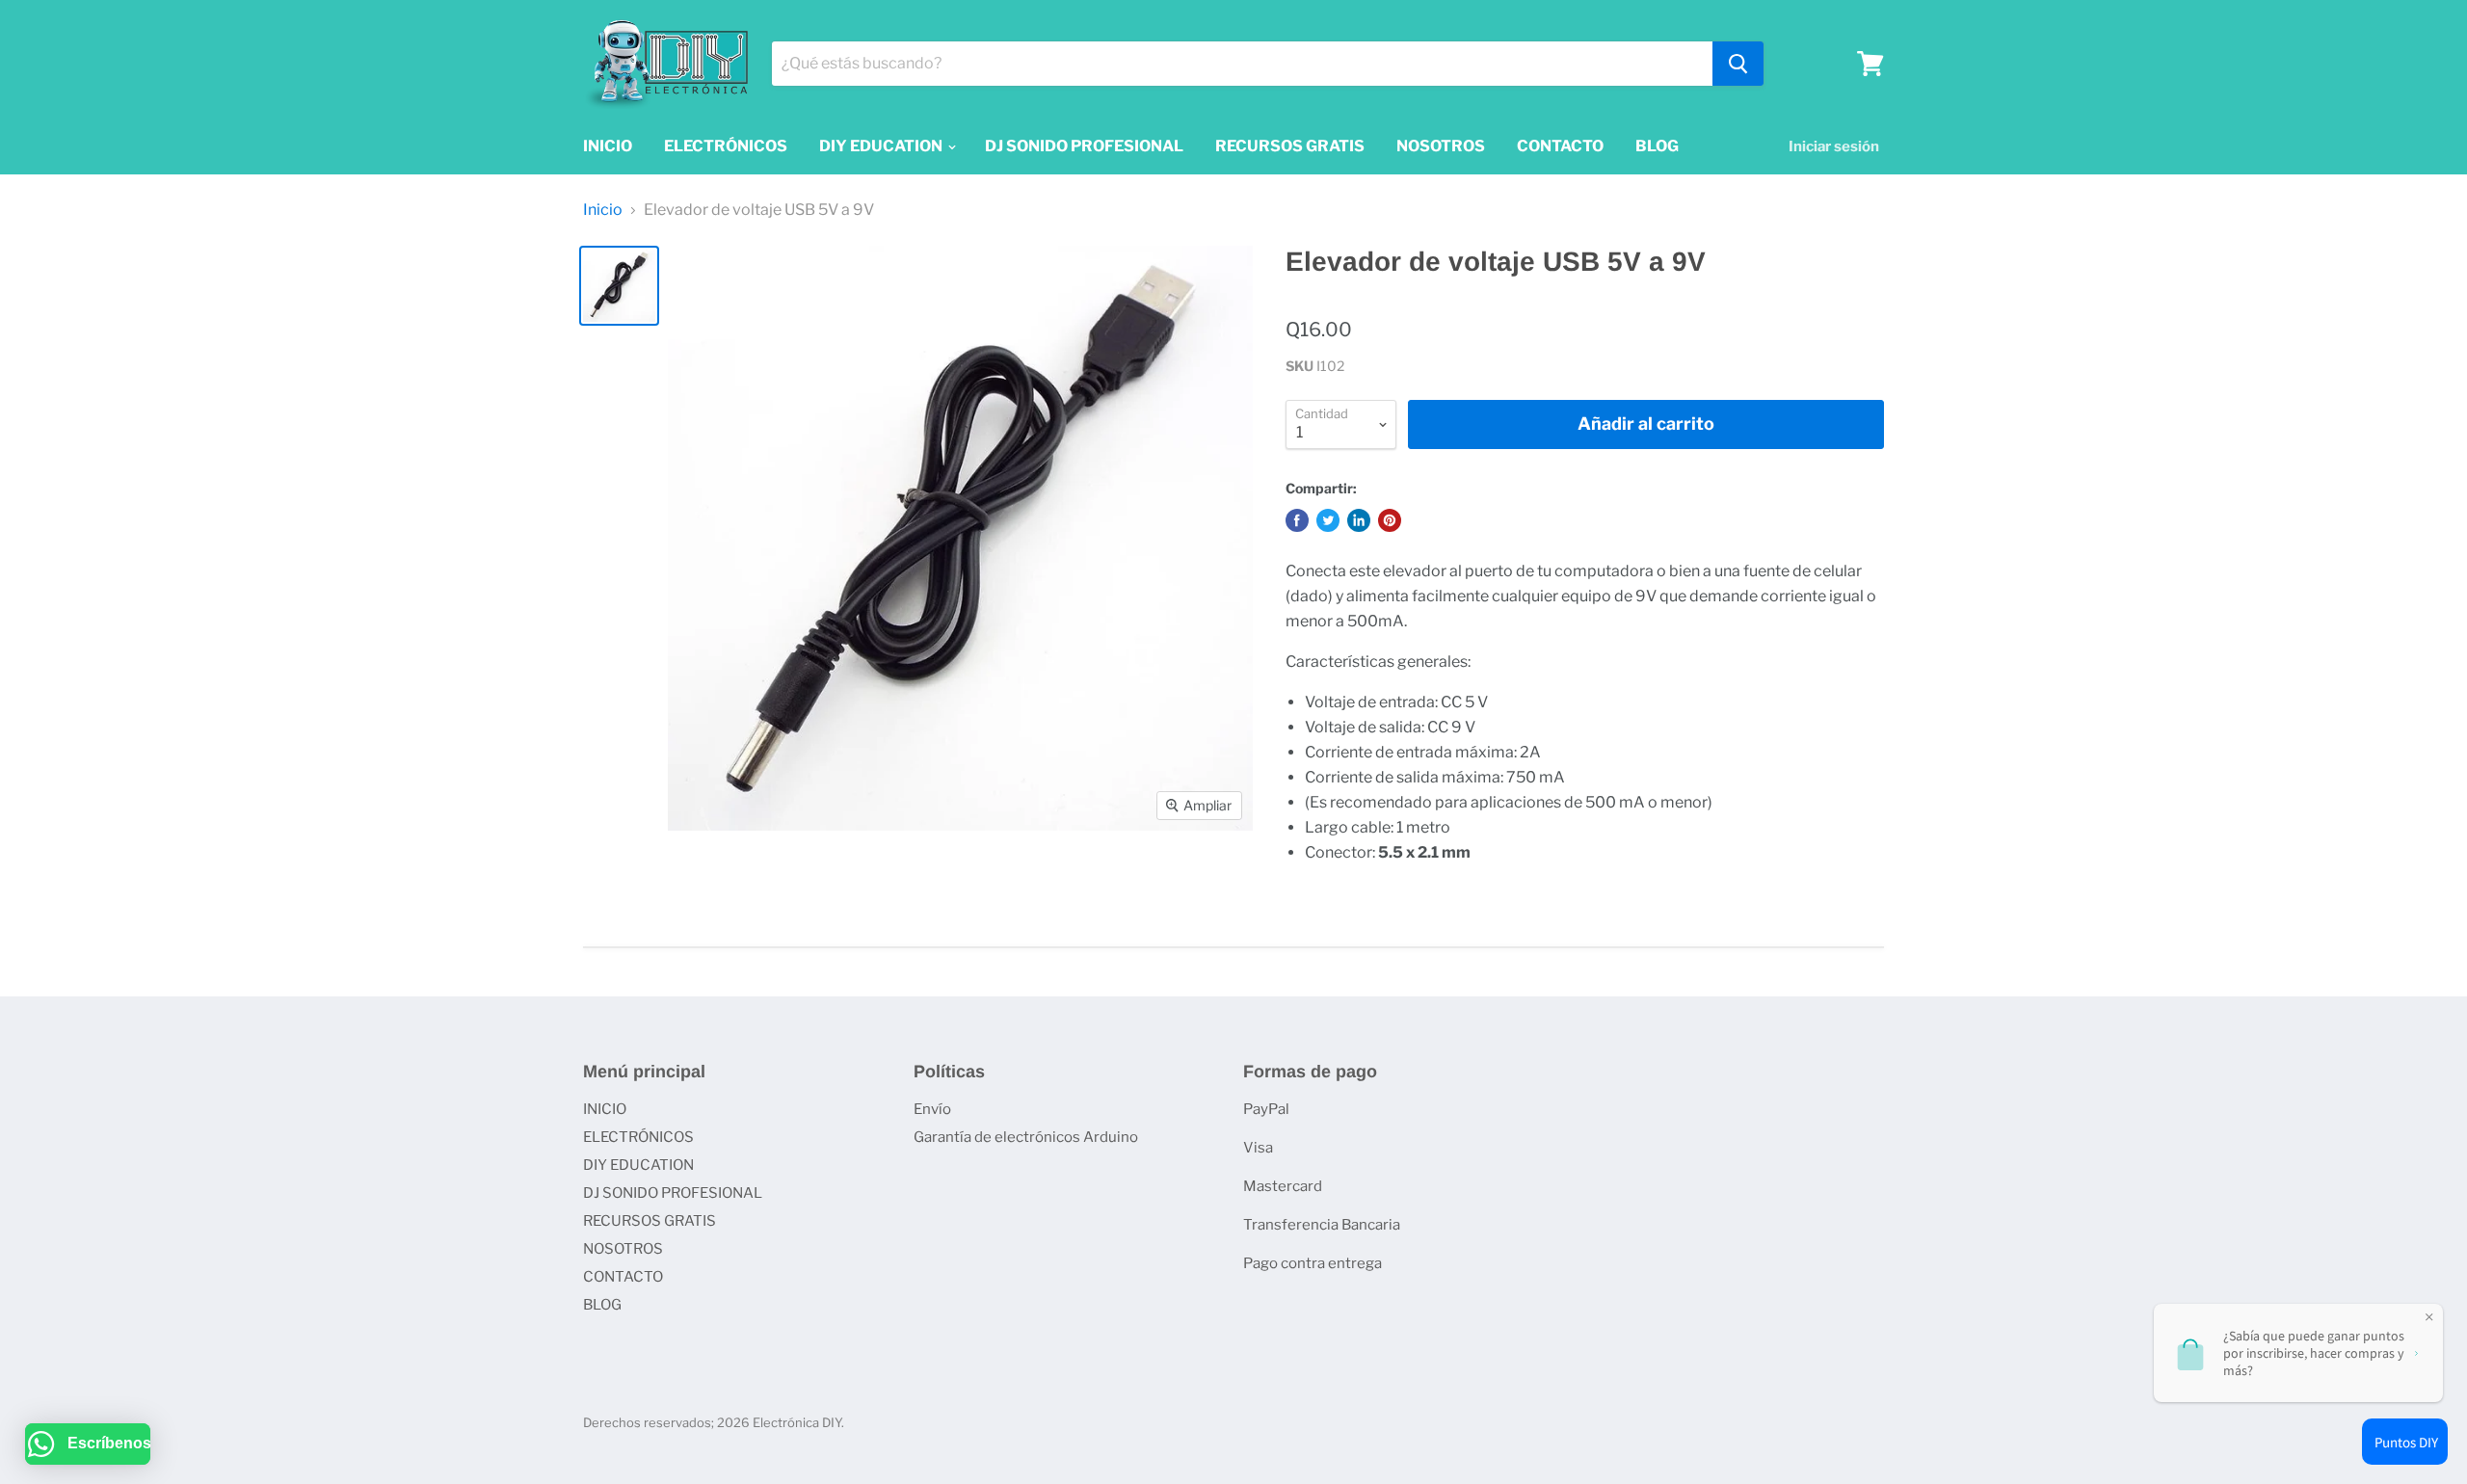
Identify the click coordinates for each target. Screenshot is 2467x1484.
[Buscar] (1738, 64)
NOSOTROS (1441, 146)
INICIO (608, 146)
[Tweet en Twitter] (1328, 520)
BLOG (1657, 146)
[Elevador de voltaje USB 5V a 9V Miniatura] (619, 286)
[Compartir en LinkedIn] (1359, 520)
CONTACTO (1560, 146)
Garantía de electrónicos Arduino (1026, 1137)
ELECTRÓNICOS (726, 146)
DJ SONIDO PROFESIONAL (1084, 146)
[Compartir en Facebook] (1297, 520)
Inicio (603, 210)
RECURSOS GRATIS (1290, 146)
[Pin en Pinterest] (1390, 520)
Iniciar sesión (1834, 146)
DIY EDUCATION (882, 146)
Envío (932, 1109)
